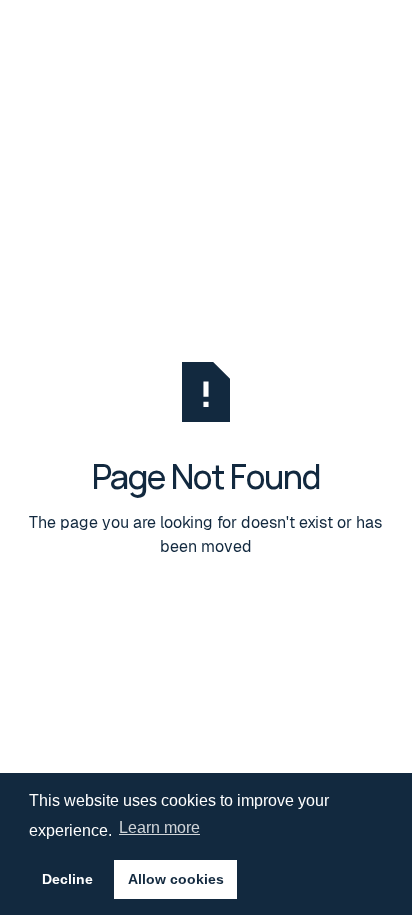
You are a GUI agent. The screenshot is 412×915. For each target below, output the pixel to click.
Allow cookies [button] (176, 879)
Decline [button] (67, 879)
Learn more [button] (159, 827)
